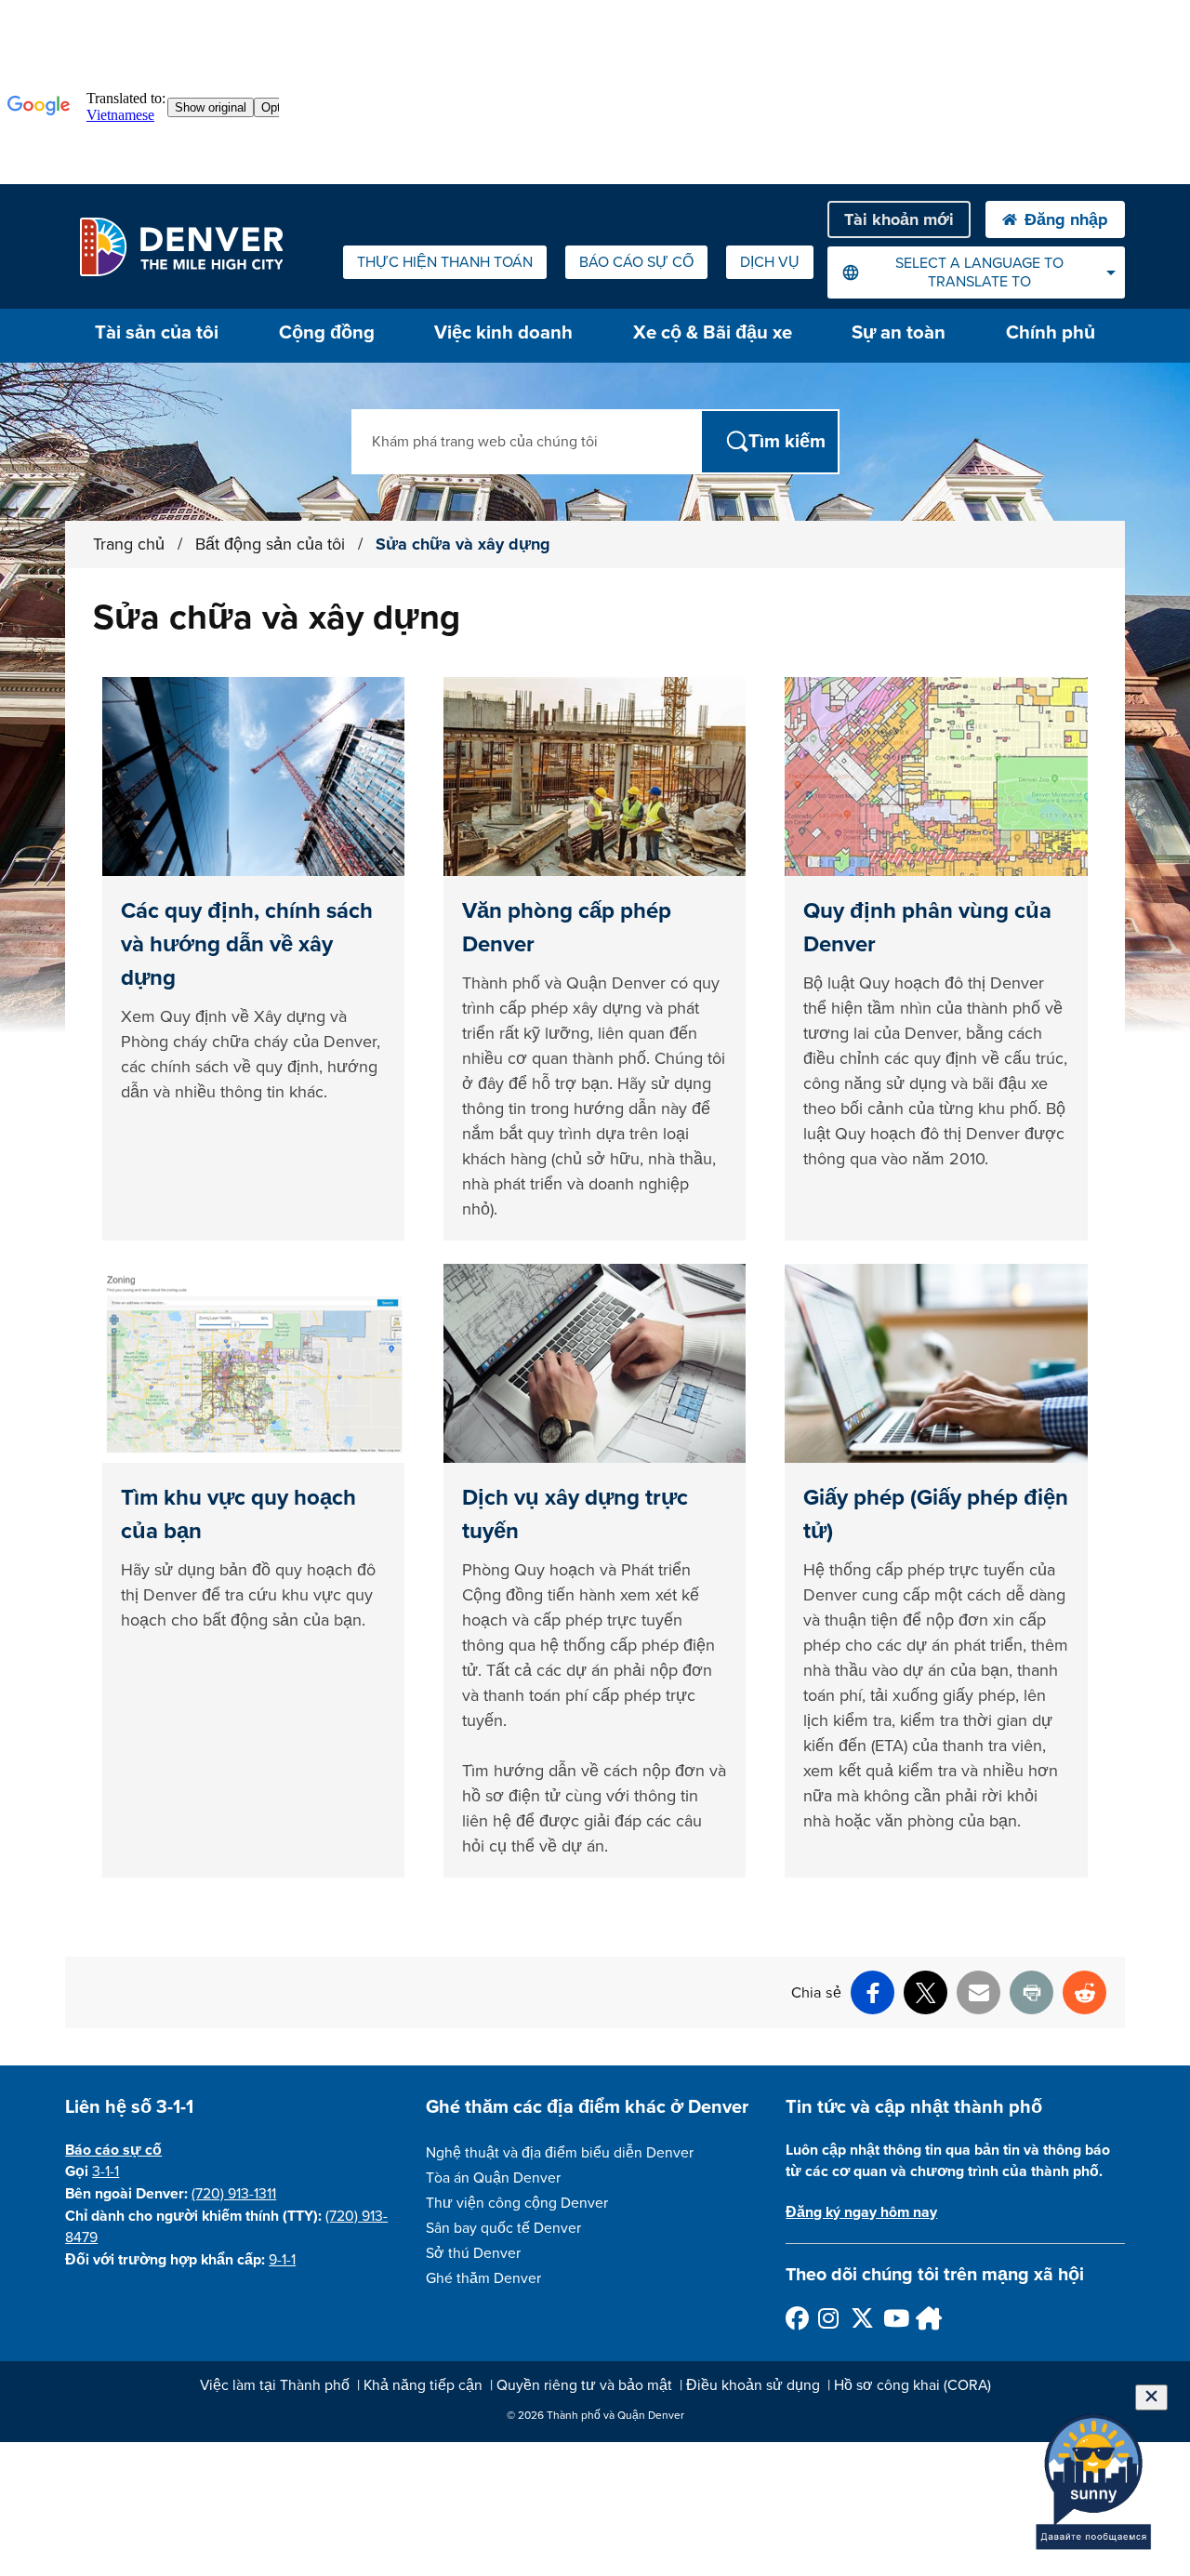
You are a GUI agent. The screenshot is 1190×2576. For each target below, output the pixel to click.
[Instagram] (829, 2318)
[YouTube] (894, 2318)
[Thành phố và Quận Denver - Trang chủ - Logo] (181, 246)
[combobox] (976, 272)
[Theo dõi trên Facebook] (796, 2318)
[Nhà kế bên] (926, 2318)
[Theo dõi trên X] (861, 2318)
